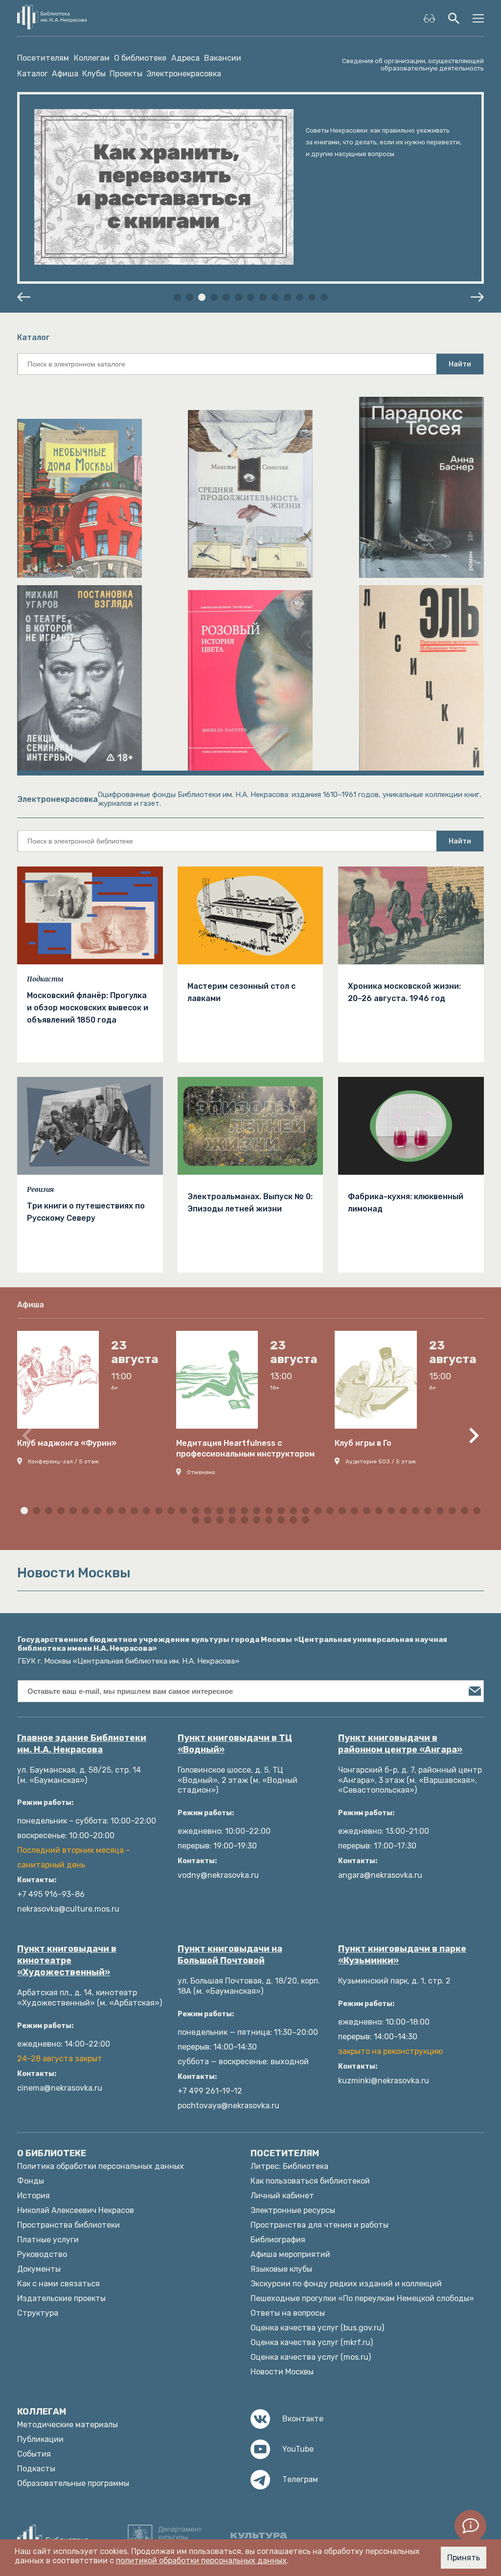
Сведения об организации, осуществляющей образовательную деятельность (413, 65)
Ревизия (40, 1189)
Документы (39, 2269)
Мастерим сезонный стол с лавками (241, 992)
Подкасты (45, 979)
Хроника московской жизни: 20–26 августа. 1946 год (404, 992)
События (34, 2454)
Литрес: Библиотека (289, 2166)
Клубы (94, 74)
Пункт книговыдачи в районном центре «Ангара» (400, 1744)
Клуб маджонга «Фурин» (67, 1443)
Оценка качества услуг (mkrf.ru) (312, 2342)
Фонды (31, 2181)
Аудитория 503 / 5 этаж (381, 1461)
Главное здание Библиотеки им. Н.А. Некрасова (82, 1744)
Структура (38, 2313)
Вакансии (223, 58)
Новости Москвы (282, 2372)
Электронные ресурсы (293, 2210)
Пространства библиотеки (68, 2225)
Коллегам (92, 58)
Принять (464, 2558)
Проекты (126, 74)
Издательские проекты (61, 2298)
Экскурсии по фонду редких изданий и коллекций (346, 2284)
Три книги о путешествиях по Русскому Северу (86, 1212)
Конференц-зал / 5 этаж (63, 1461)
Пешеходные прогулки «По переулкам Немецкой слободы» (362, 2298)
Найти (460, 364)
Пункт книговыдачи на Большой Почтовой (230, 1955)
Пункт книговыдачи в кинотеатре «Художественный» (67, 1960)
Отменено (201, 1472)
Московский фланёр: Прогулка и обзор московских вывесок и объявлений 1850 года (88, 1008)
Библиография (278, 2240)
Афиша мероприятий (290, 2254)
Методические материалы (68, 2425)
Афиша (65, 74)
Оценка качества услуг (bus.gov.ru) (317, 2328)
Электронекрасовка (184, 74)
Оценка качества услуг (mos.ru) (311, 2357)
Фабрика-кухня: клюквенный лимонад (406, 1203)
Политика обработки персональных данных (101, 2166)
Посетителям (43, 58)
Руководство (42, 2254)
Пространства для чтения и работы (319, 2225)
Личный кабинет (282, 2196)
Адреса (185, 58)
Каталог (33, 74)
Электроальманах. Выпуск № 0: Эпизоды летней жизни (250, 1203)
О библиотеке (140, 58)
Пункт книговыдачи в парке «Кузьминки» (402, 1955)
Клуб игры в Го (363, 1443)
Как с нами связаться (58, 2284)
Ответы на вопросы (288, 2313)
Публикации (40, 2439)
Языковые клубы (281, 2269)
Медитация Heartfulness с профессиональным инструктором (245, 1448)
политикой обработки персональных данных (201, 2561)
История (34, 2196)
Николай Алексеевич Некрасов (76, 2210)
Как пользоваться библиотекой (310, 2181)
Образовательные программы (73, 2483)
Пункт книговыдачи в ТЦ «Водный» (235, 1744)
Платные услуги (48, 2240)
